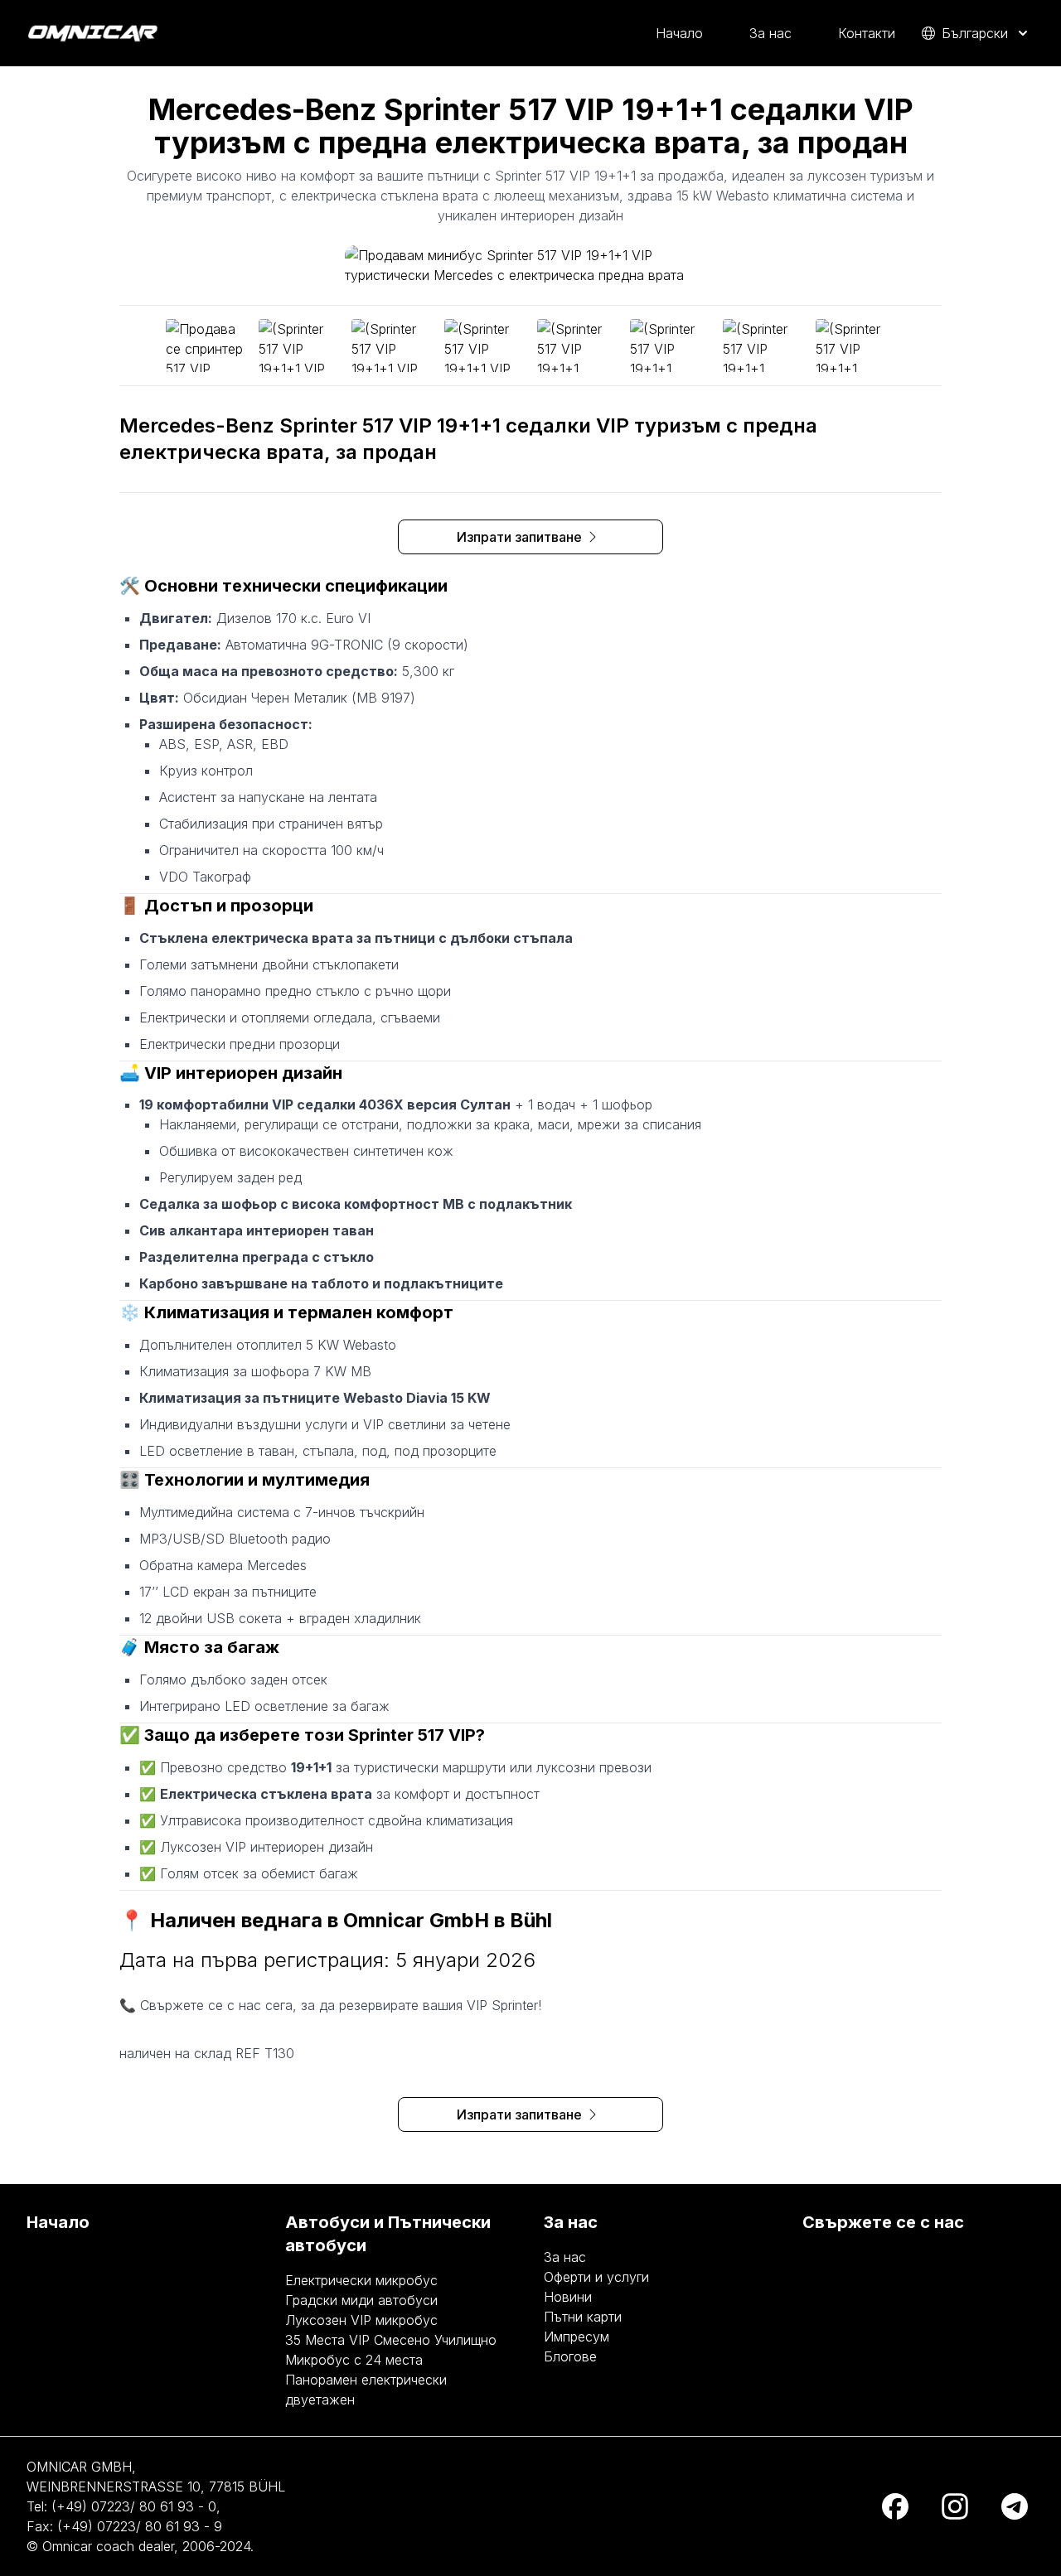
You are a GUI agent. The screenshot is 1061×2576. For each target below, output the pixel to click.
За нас (770, 33)
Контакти (867, 33)
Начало (679, 33)
